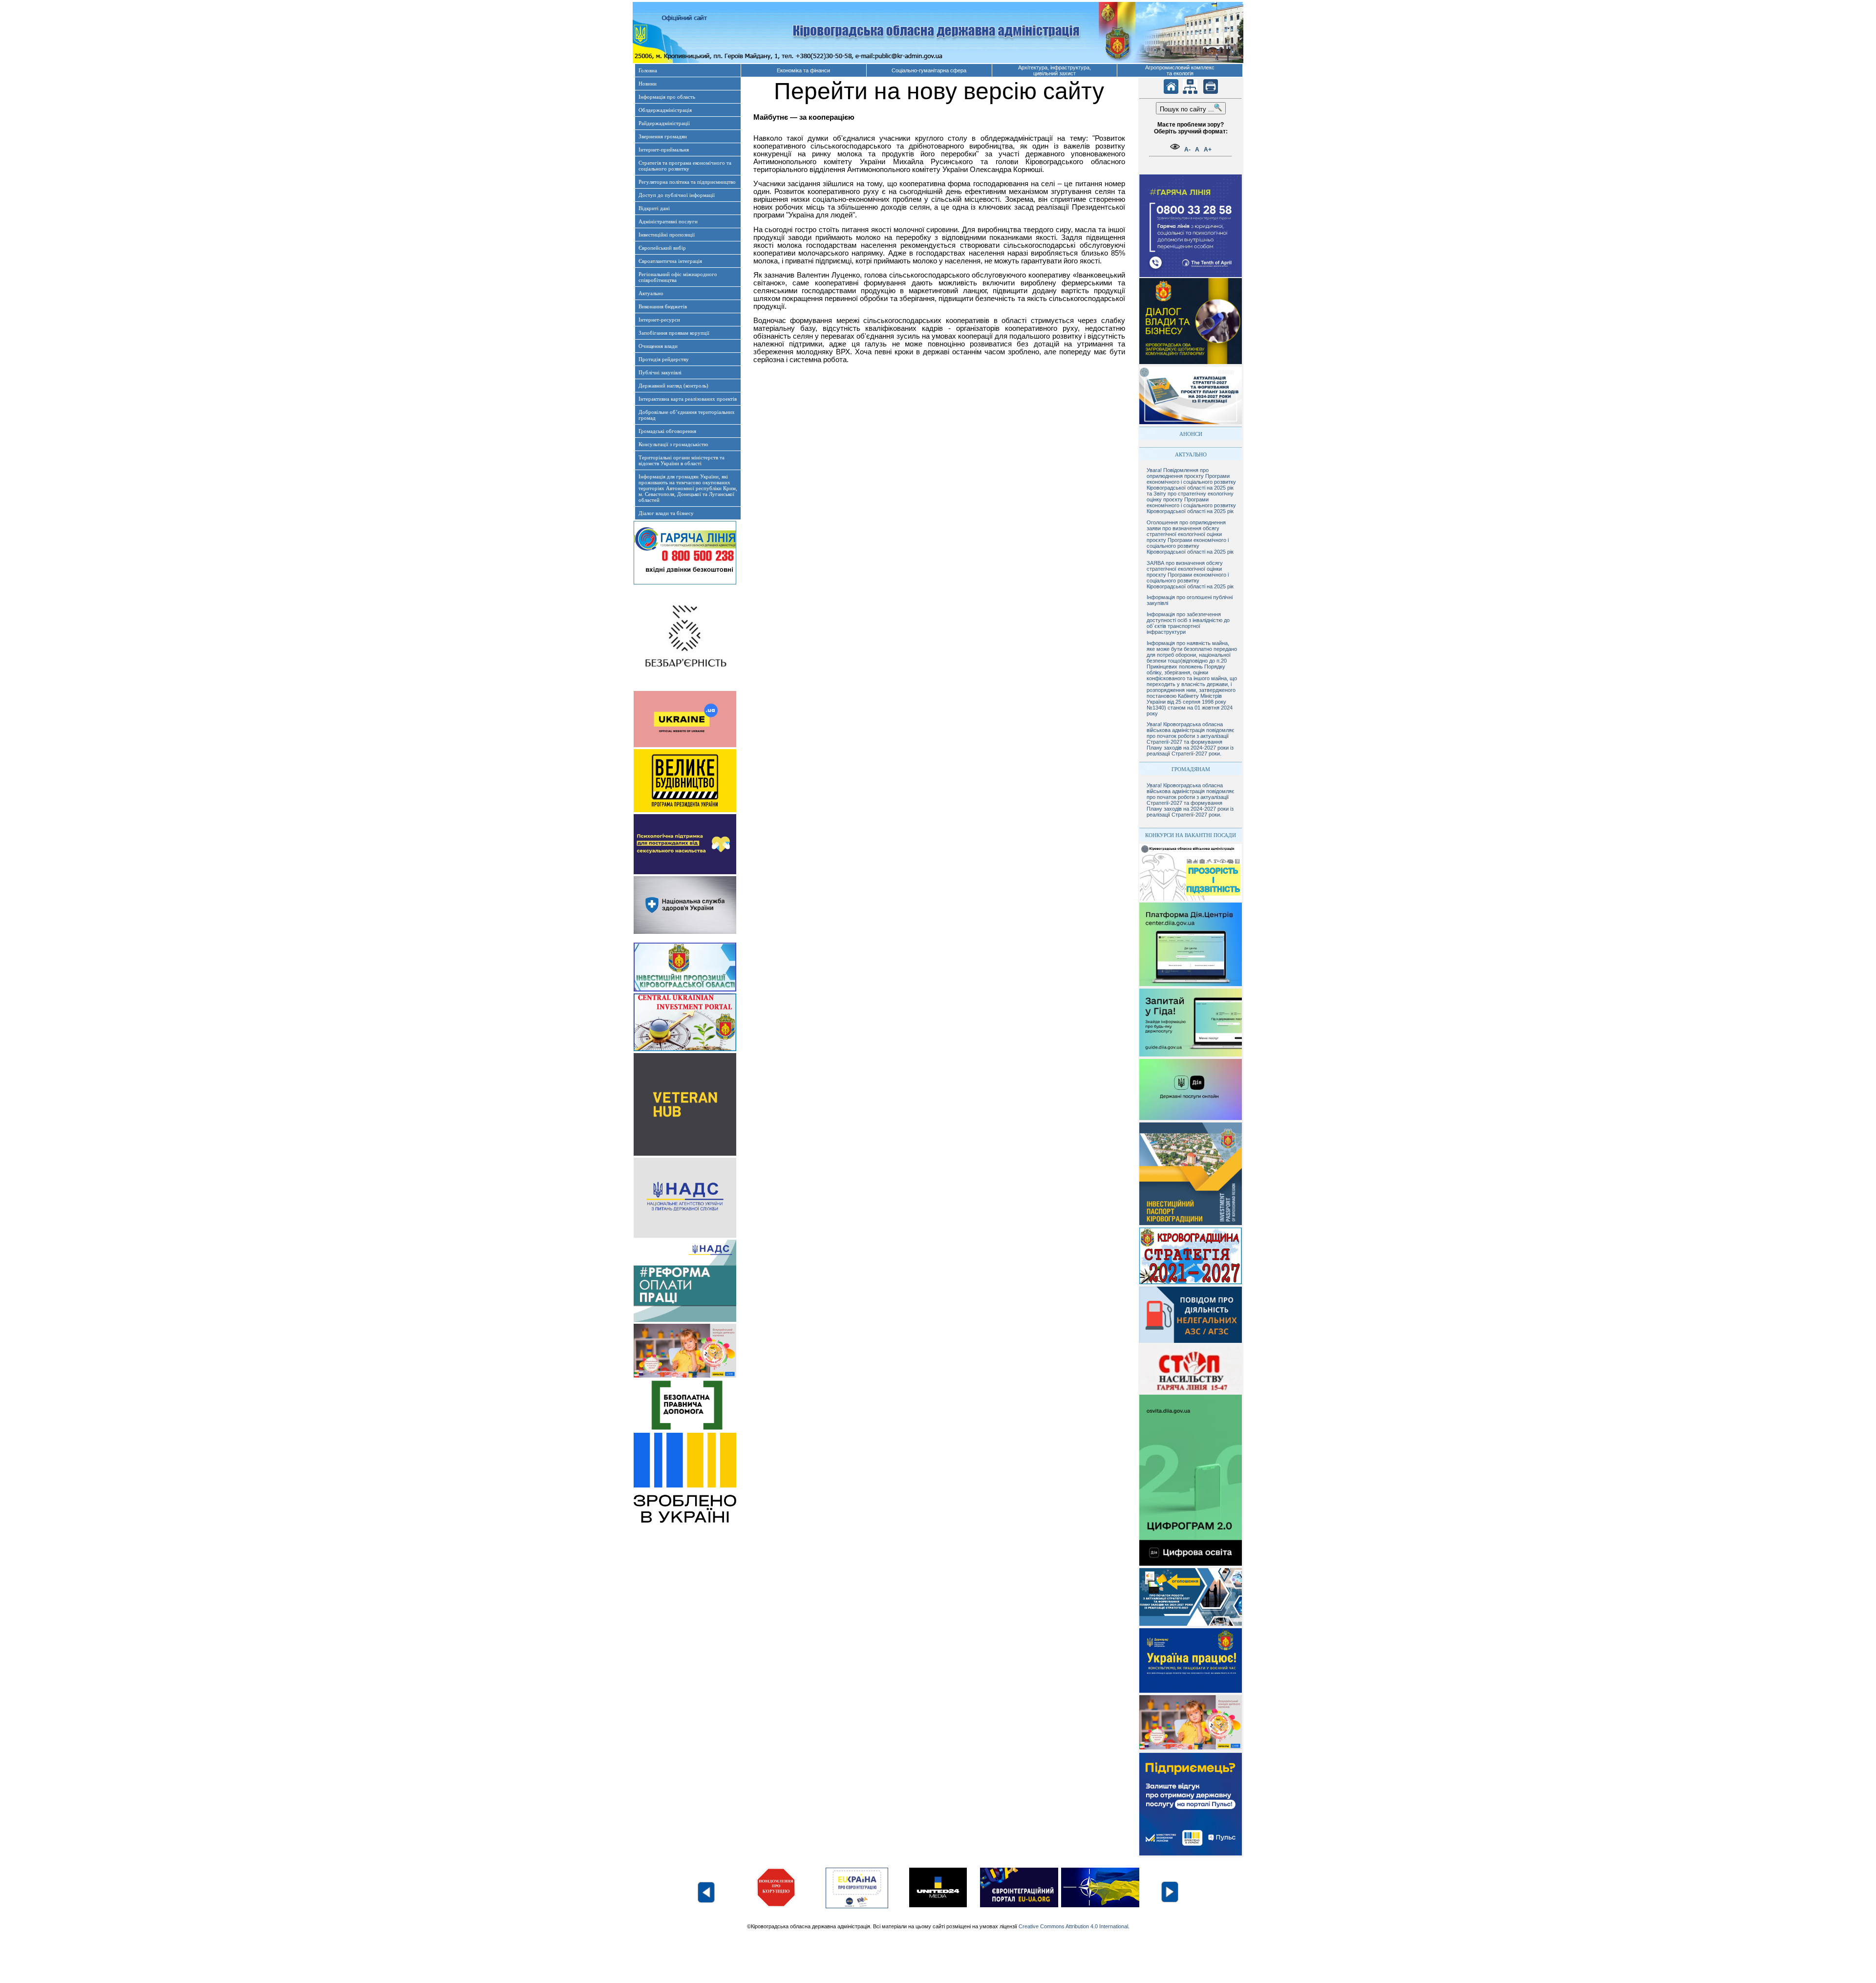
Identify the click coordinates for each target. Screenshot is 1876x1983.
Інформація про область (667, 97)
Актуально (651, 293)
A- (1187, 150)
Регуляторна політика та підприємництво (687, 182)
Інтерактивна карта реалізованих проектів (688, 399)
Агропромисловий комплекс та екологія (1180, 70)
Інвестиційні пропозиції (667, 235)
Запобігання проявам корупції (674, 333)
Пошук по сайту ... (1187, 109)
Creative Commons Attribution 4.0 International (1073, 1926)
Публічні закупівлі (660, 372)
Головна (648, 70)
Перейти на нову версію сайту (939, 91)
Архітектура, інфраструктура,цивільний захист (1055, 70)
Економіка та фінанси (803, 70)
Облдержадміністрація (665, 110)
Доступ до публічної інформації (677, 195)
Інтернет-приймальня (664, 150)
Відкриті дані (654, 208)
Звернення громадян (663, 136)
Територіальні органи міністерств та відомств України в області (682, 460)
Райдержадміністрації (664, 123)
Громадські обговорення (667, 431)
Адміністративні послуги (668, 221)
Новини (648, 84)
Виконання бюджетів (663, 306)
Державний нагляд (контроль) (673, 386)
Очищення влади (658, 346)
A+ (1208, 150)
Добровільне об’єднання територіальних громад (687, 415)
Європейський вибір (662, 248)
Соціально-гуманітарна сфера (929, 70)
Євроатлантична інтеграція (670, 261)
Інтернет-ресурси (659, 320)
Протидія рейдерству (664, 359)
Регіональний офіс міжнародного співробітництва (678, 277)
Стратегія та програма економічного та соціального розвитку (685, 166)
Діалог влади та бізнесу (666, 513)
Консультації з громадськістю (673, 444)
